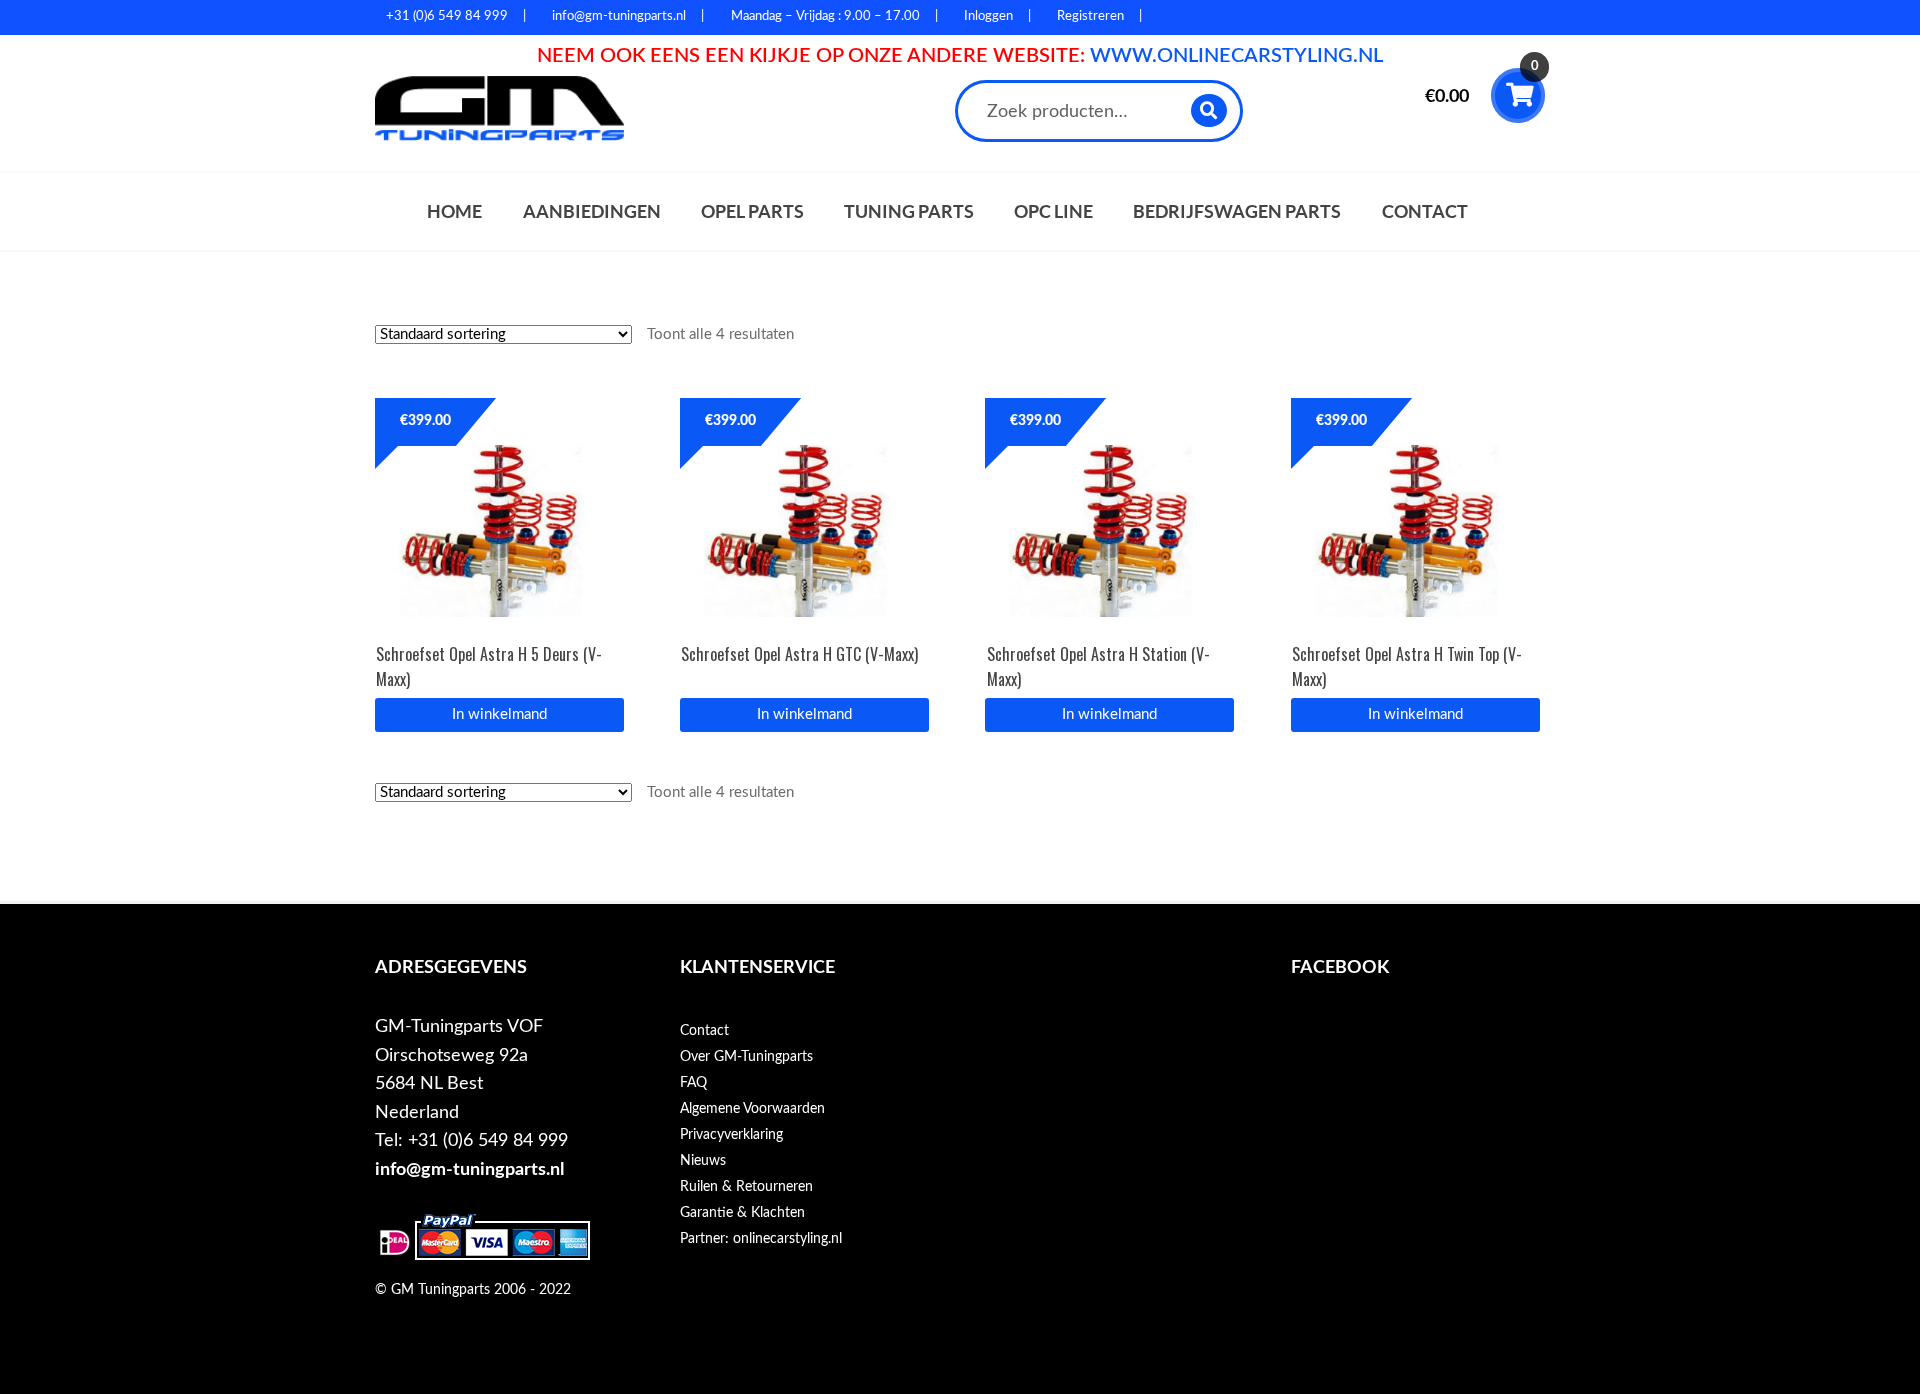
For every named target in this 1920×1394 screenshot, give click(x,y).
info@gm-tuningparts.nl (469, 1169)
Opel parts (752, 211)
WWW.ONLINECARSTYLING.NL (1236, 56)
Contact (1425, 211)
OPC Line (1053, 211)
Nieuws (703, 1161)
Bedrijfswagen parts (1237, 211)
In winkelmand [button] (499, 714)
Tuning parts (909, 211)
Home (454, 211)
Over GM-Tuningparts (746, 1057)
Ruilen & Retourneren (746, 1187)
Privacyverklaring (731, 1135)
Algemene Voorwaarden (752, 1109)
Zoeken (1209, 110)
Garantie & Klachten (742, 1213)
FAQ (693, 1083)
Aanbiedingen (592, 211)
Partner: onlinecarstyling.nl (761, 1239)
